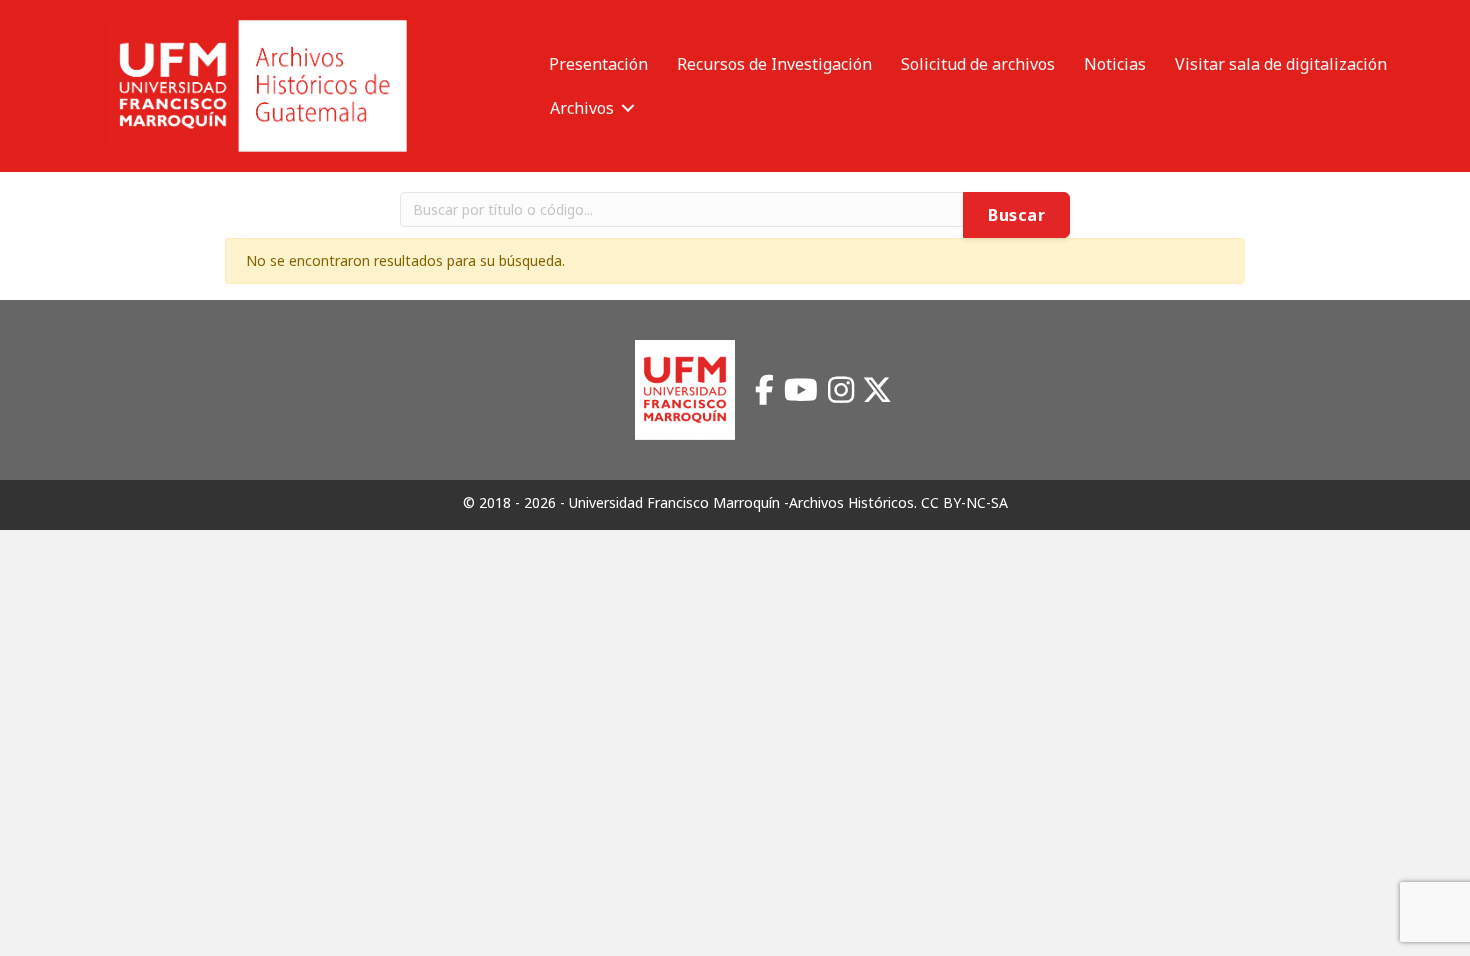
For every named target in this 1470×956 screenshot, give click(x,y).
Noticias (1115, 64)
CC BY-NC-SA (964, 502)
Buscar (1016, 215)
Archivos (582, 108)
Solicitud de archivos (978, 64)
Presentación (598, 64)
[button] (628, 108)
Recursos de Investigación (774, 64)
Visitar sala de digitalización (1281, 64)
